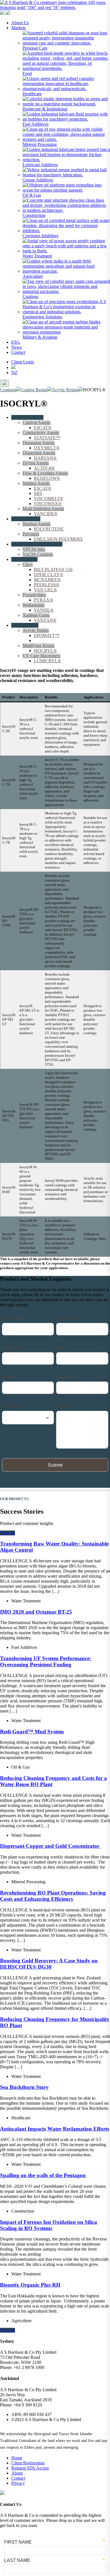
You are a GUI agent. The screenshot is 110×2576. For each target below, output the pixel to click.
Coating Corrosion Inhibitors (37, 544)
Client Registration (28, 2463)
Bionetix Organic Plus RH (30, 2285)
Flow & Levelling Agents (45, 473)
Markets (18, 28)
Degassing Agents (39, 443)
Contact (18, 352)
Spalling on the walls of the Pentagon (43, 2175)
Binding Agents (37, 524)
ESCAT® (43, 428)
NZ (14, 373)
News (16, 347)
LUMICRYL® (47, 661)
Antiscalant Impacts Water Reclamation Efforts (55, 2129)
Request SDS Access (30, 2468)
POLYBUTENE (49, 529)
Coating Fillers (24, 559)
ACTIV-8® (44, 468)
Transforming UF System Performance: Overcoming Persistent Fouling (46, 1661)
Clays (28, 564)
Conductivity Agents (41, 433)
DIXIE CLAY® (49, 575)
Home (17, 2458)
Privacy (18, 2483)
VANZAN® (45, 620)
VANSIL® (44, 610)
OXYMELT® (47, 448)
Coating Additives (27, 417)
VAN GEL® (45, 590)
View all (7, 1533)
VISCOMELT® (49, 498)
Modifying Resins (38, 646)
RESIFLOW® (47, 478)
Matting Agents (36, 483)
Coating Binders (26, 519)
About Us (20, 23)
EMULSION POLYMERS (58, 539)
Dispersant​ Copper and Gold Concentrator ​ (50, 1846)
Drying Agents (36, 463)
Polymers (31, 534)
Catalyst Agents (37, 422)
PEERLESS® (47, 585)
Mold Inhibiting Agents (43, 509)
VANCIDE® (46, 514)
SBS (38, 493)
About (17, 2473)
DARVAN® (46, 458)
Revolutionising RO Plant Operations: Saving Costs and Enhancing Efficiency (53, 1896)
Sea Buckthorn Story (24, 2087)
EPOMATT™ (47, 635)
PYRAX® (43, 600)
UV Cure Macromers (41, 656)
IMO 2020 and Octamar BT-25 (36, 1612)
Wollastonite (34, 605)
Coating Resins (25, 625)
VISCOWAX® (48, 504)
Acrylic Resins (36, 630)
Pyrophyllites (34, 595)
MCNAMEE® (47, 580)
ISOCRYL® (45, 640)
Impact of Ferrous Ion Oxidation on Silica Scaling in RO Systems (49, 2225)
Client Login (23, 362)
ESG (16, 342)
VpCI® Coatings (38, 554)
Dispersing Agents (39, 453)
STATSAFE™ (47, 438)
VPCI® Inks (34, 549)
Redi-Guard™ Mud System (32, 1732)
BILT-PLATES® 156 (53, 569)
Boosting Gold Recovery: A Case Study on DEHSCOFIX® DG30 (49, 1964)
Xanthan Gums (36, 615)
